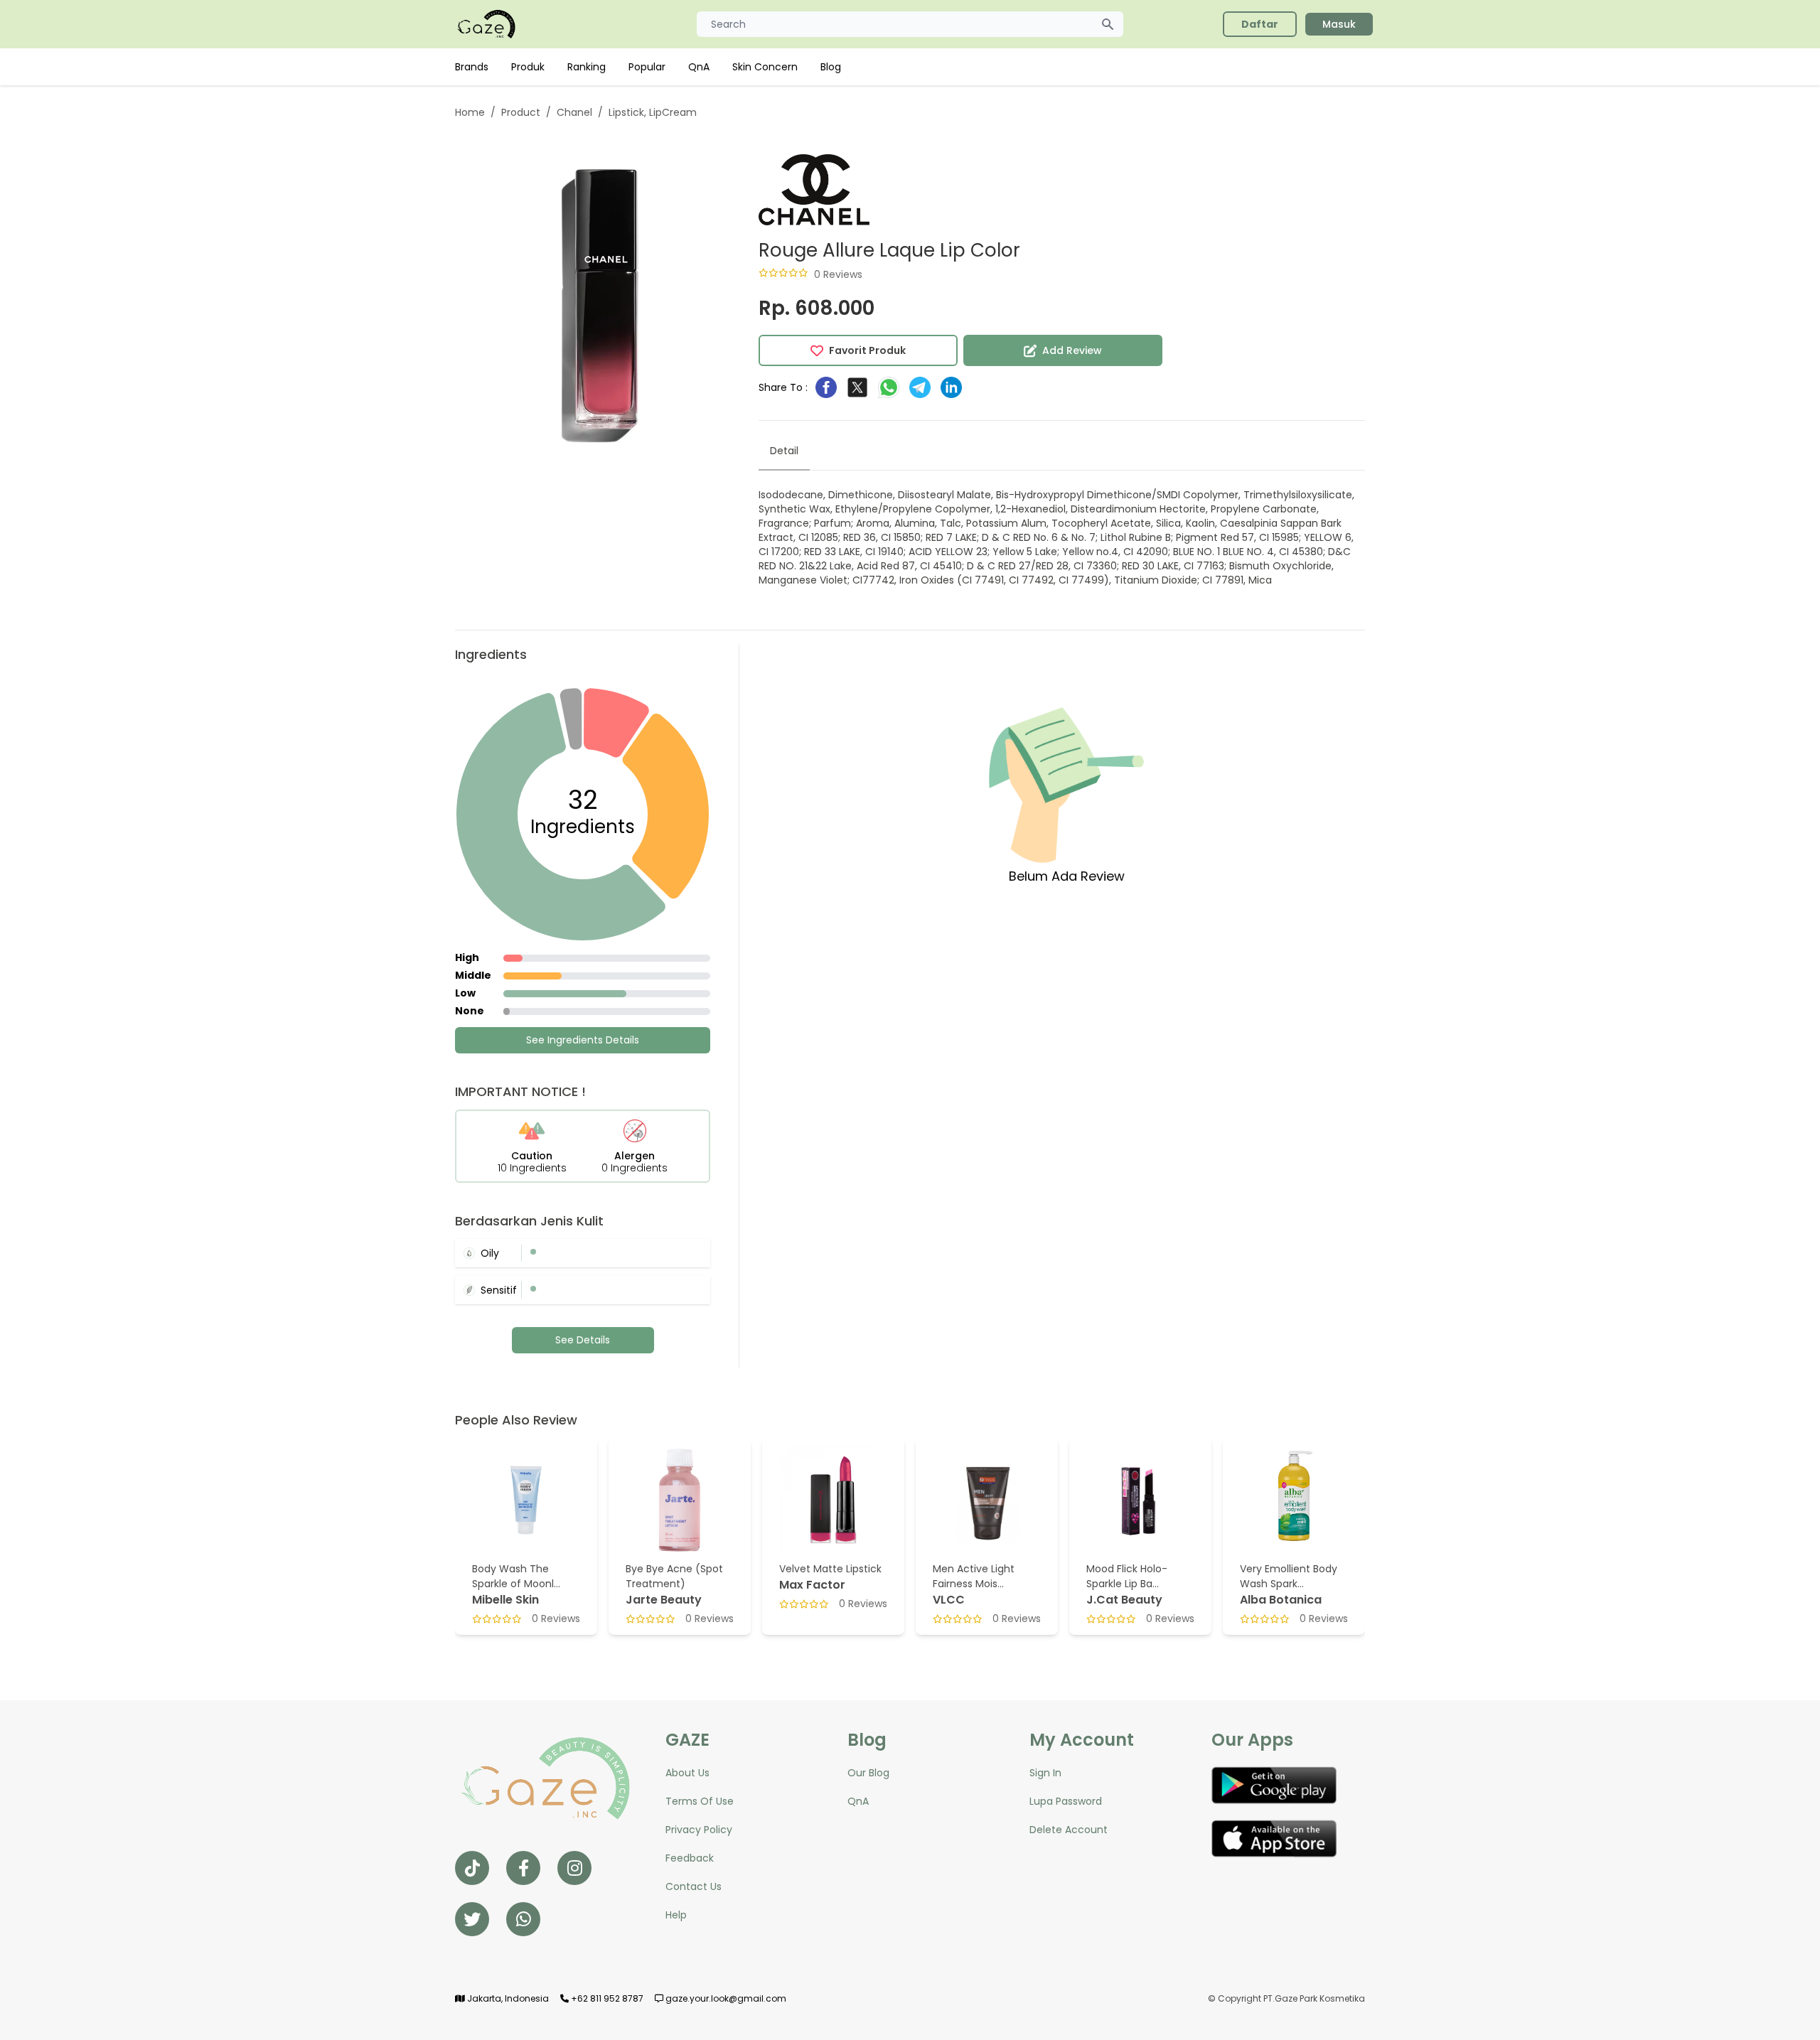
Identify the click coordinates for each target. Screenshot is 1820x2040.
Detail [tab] (784, 451)
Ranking (587, 67)
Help (676, 1915)
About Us (687, 1773)
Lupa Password (1066, 1801)
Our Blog (868, 1773)
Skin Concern (765, 67)
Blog (831, 67)
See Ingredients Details (583, 1040)
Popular (647, 67)
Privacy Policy (699, 1830)
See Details (583, 1340)
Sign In (1045, 1773)
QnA (699, 67)
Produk (528, 67)
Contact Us (694, 1886)
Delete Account (1069, 1830)
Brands (472, 67)
